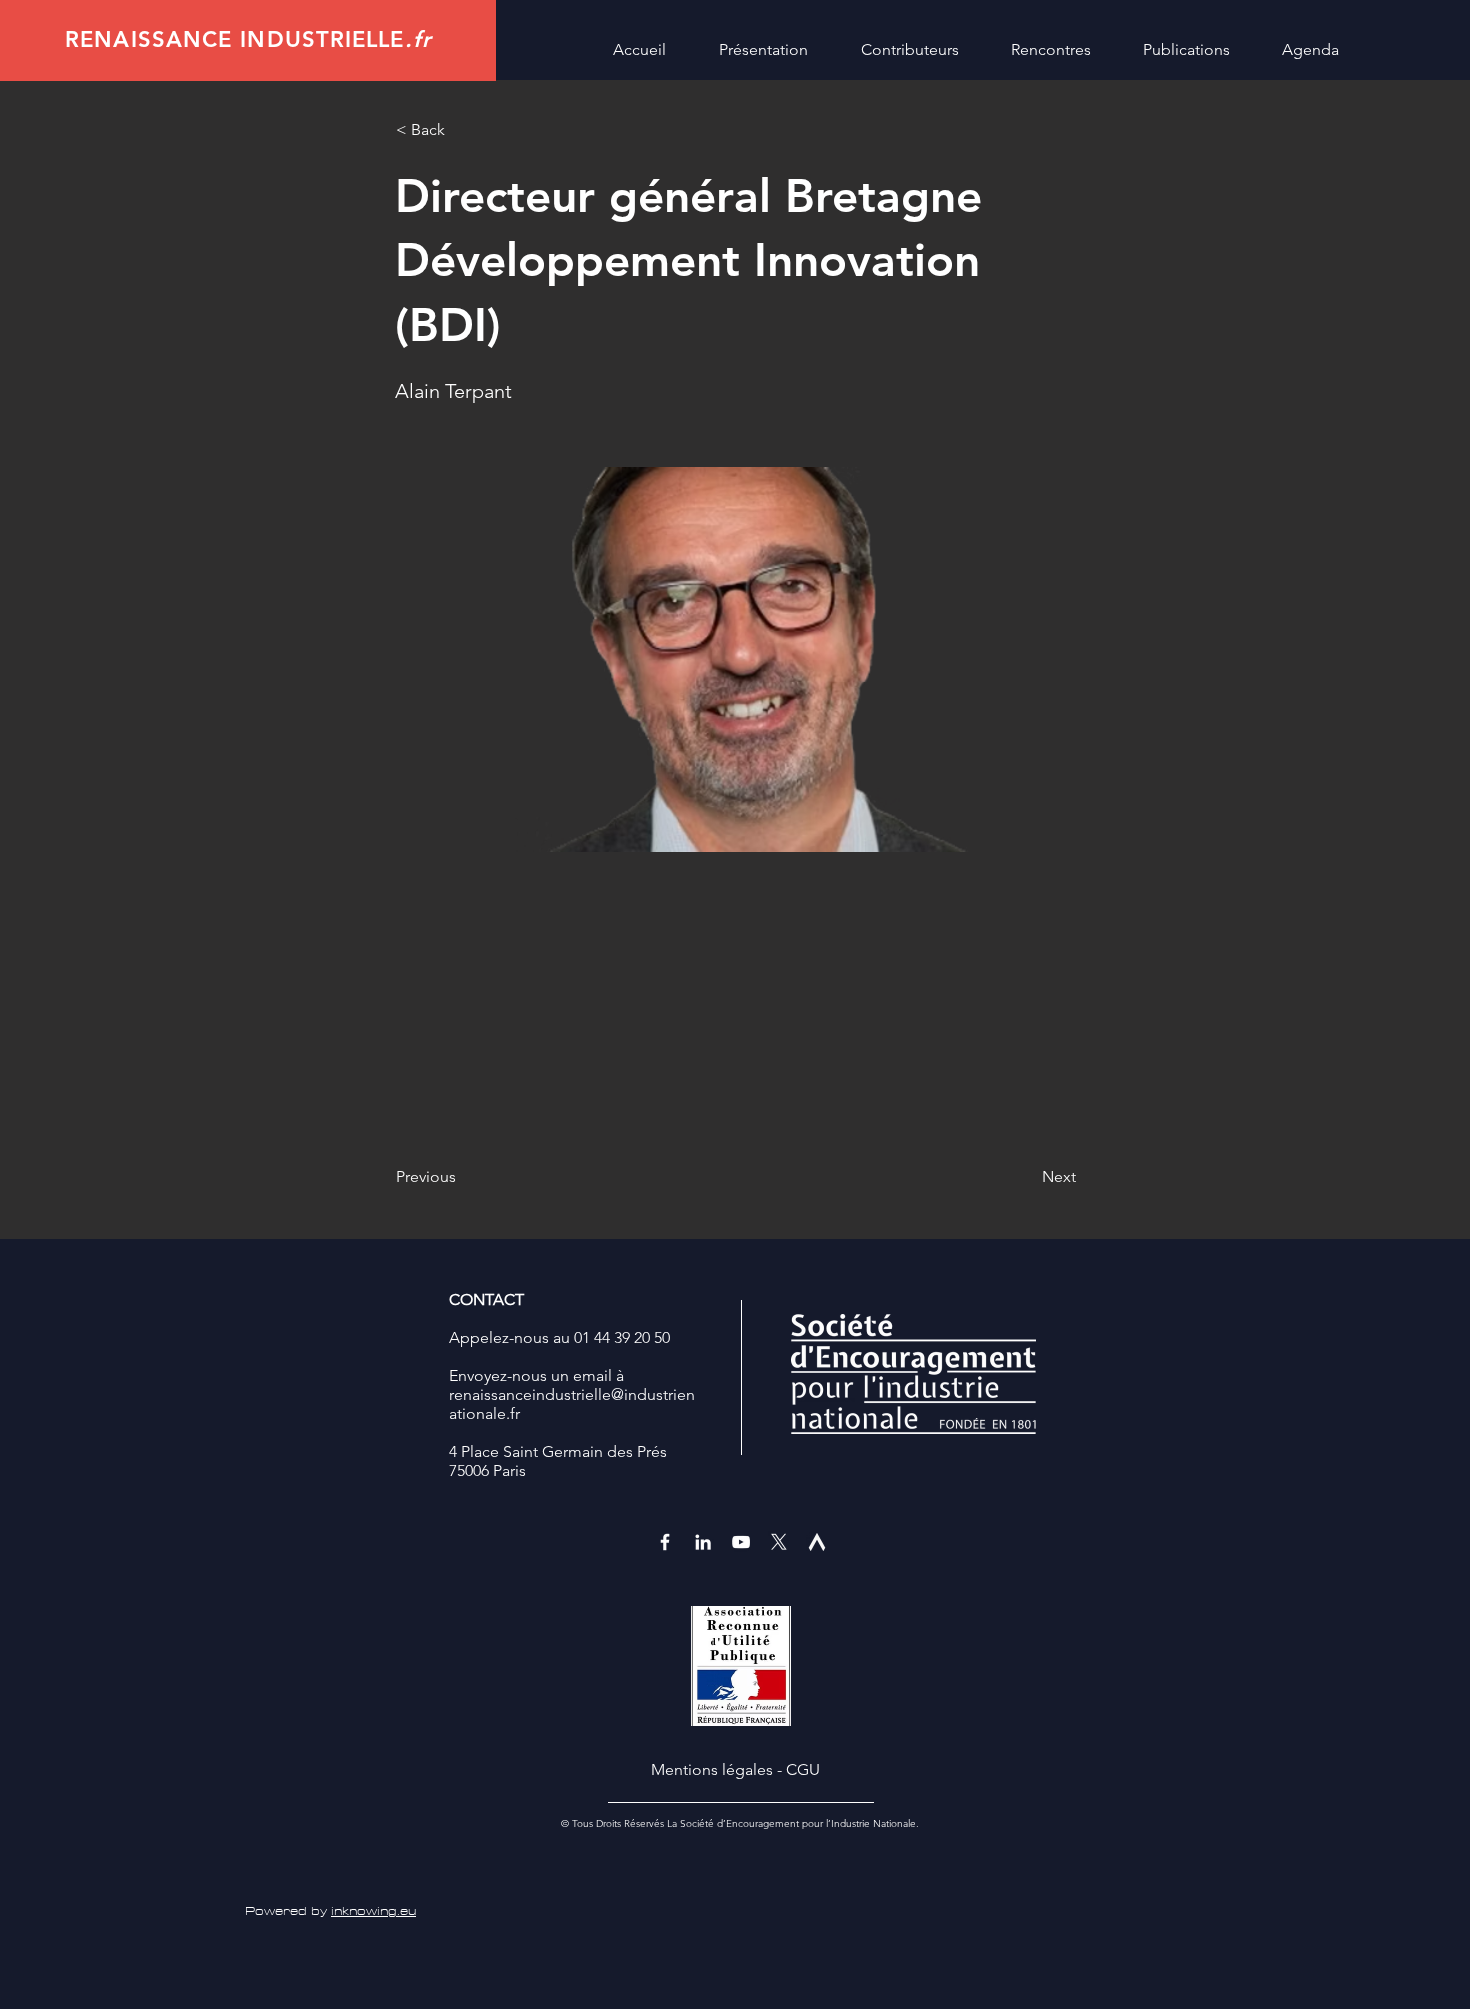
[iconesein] (817, 1542)
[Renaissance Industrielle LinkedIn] (703, 1542)
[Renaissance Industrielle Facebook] (665, 1542)
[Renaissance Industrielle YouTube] (741, 1542)
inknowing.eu (373, 1911)
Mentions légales (712, 1769)
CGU (803, 1769)
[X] (779, 1542)
